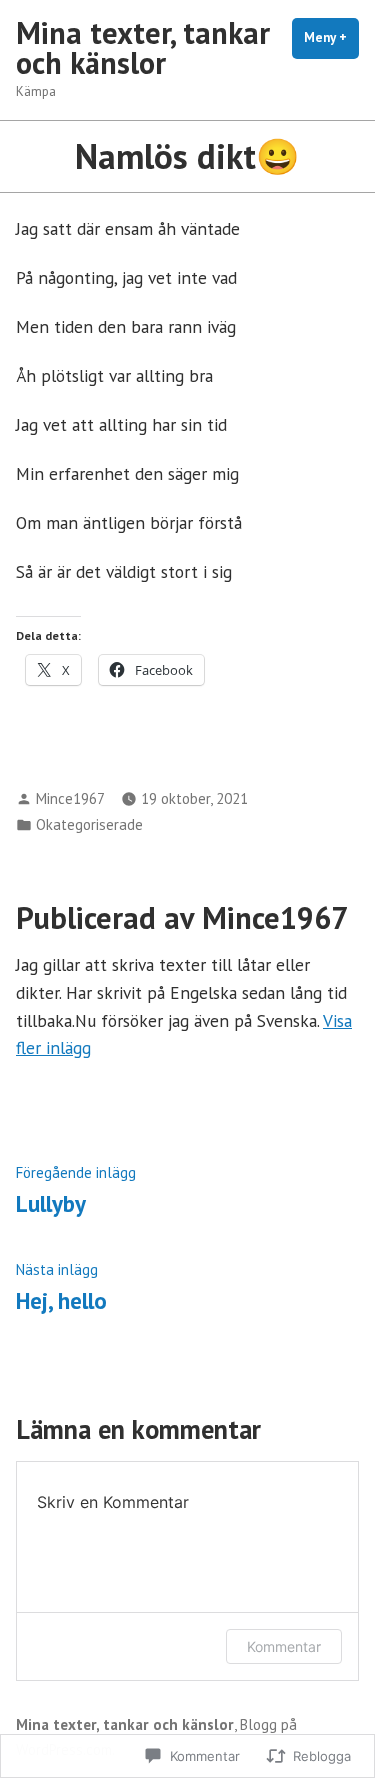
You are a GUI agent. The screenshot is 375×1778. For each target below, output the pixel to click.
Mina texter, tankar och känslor (143, 47)
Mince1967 (70, 798)
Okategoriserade (89, 824)
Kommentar (284, 1646)
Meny (331, 37)
